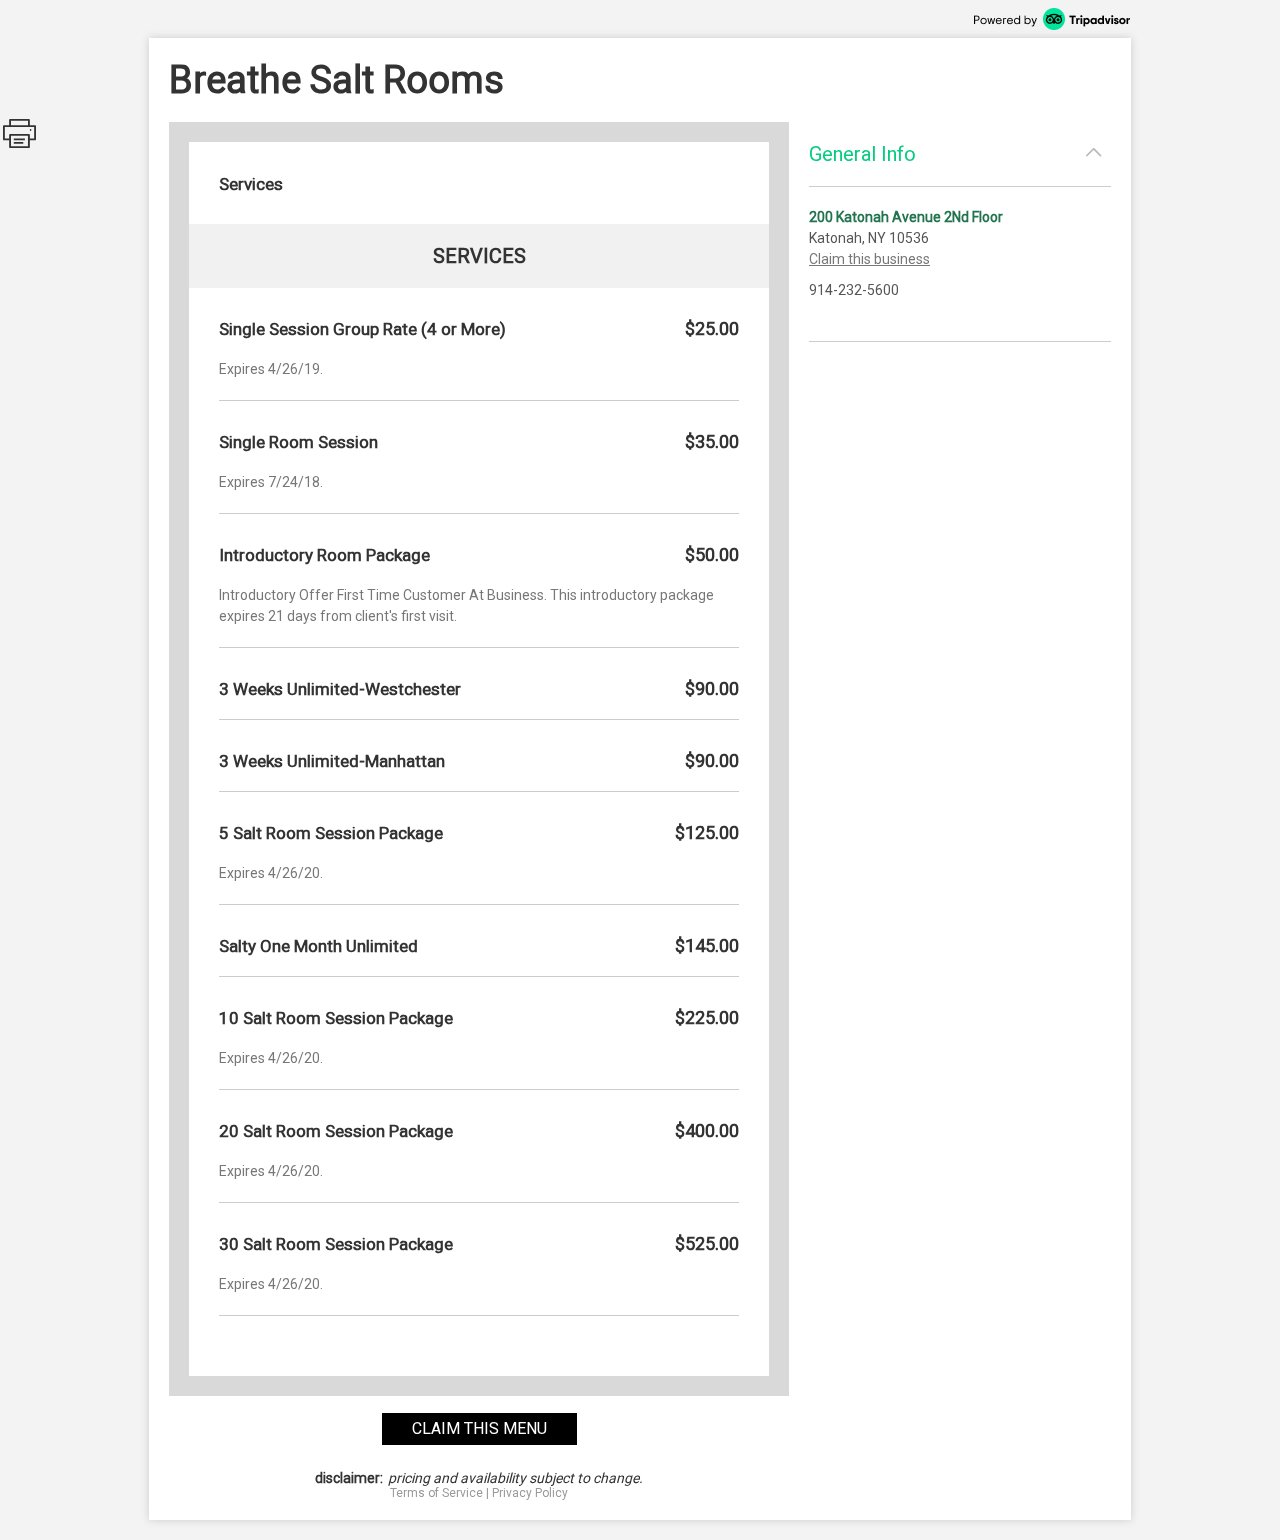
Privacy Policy (530, 1493)
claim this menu (479, 1428)
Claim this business (869, 259)
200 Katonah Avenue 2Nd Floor (906, 217)
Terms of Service (436, 1493)
